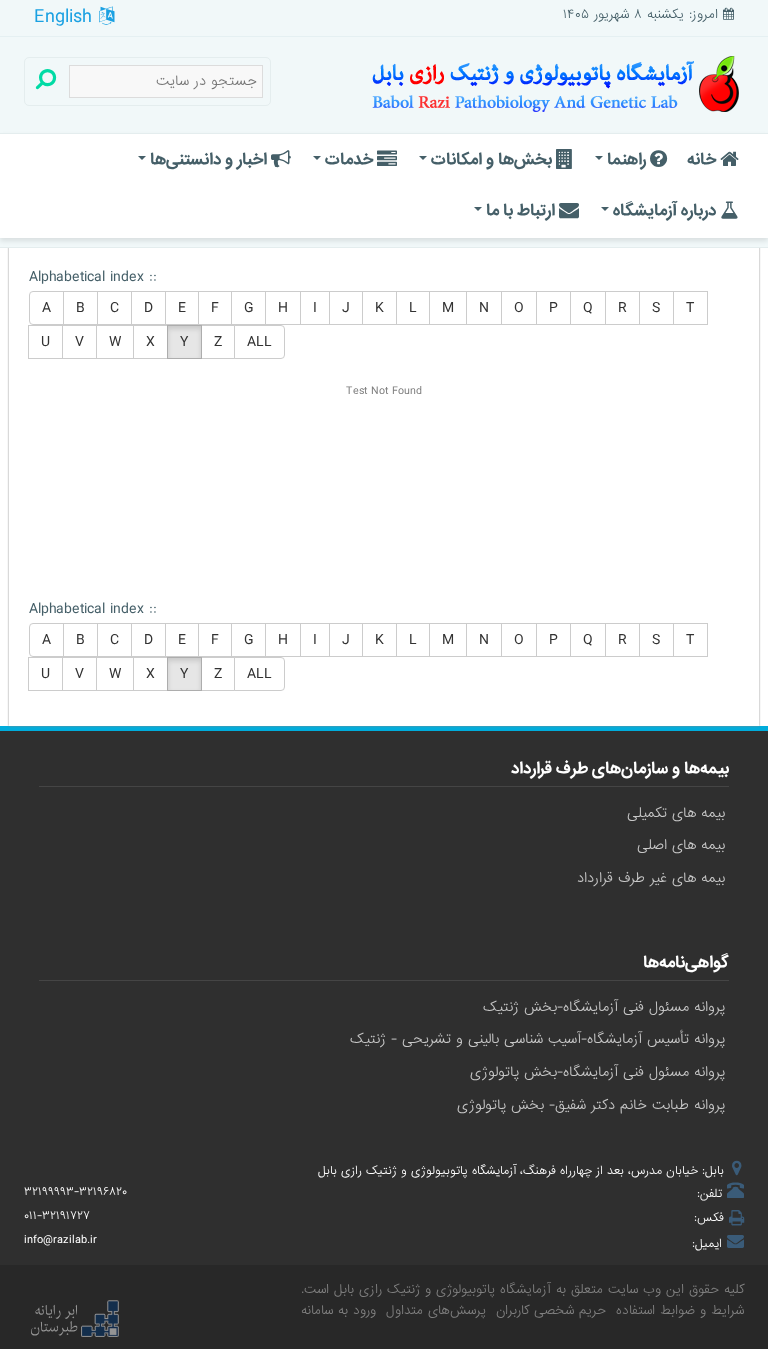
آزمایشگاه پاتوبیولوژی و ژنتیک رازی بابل (442, 1289)
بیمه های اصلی (681, 845)
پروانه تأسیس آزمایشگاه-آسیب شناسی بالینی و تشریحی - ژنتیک (537, 1039)
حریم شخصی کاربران (551, 1310)
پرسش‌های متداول (436, 1310)
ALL (259, 342)
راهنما (626, 159)
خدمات (349, 159)
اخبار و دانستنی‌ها (208, 159)
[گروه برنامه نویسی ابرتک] (74, 1321)
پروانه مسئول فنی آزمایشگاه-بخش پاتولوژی (597, 1072)
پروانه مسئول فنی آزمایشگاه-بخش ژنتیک (604, 1007)
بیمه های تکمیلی (676, 813)
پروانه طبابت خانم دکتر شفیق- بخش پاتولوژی (591, 1105)
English (66, 17)
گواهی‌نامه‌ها (686, 965)
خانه (703, 159)
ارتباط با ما (520, 210)
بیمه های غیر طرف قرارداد (651, 878)
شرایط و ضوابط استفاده (680, 1310)
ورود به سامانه (338, 1310)
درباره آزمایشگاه (664, 210)
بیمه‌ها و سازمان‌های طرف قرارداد (620, 771)
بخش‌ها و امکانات (491, 159)
